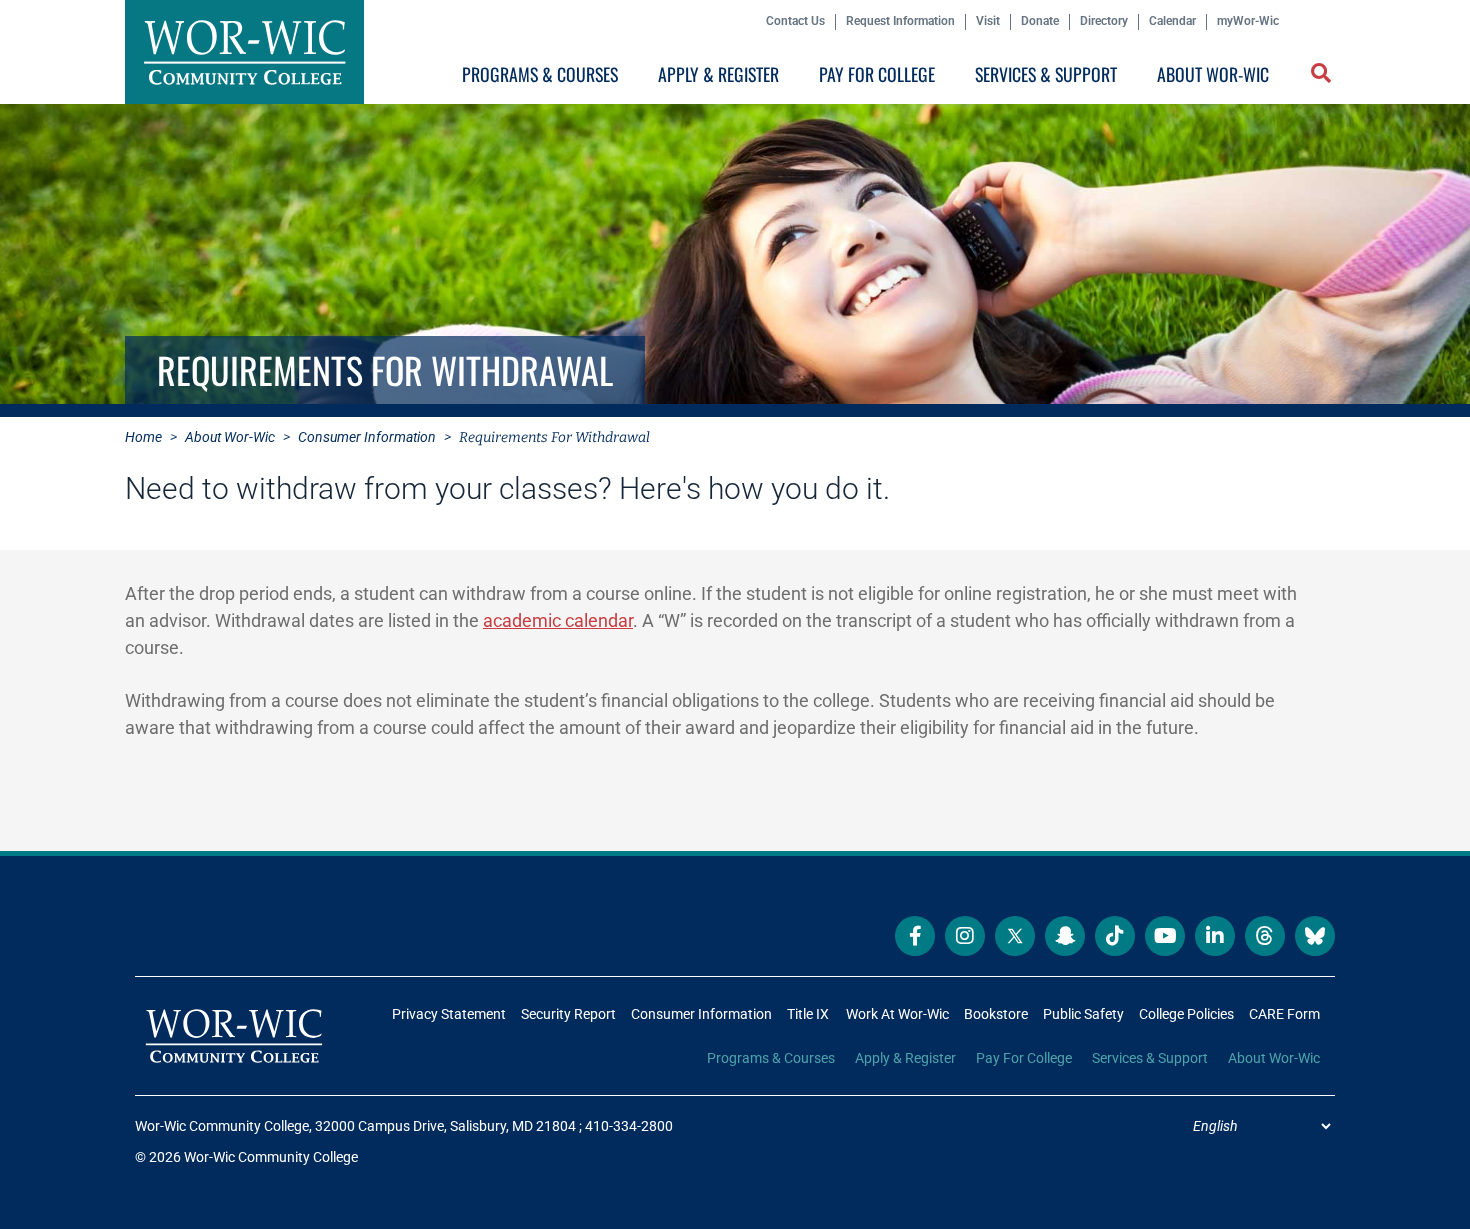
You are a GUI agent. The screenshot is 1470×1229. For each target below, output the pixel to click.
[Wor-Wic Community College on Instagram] (965, 936)
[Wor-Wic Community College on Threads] (1265, 936)
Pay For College (877, 74)
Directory (1104, 21)
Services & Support (1046, 74)
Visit (988, 21)
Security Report (568, 1014)
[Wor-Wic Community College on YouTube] (1165, 936)
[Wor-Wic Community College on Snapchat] (1065, 936)
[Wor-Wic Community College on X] (1015, 936)
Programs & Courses (540, 74)
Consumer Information (367, 437)
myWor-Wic (1248, 21)
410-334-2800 (629, 1126)
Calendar (1172, 21)
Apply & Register (718, 74)
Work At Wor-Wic (897, 1014)
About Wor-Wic (1213, 74)
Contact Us (795, 21)
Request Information (900, 21)
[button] (1323, 75)
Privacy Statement (449, 1014)
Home (143, 437)
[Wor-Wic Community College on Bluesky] (1315, 936)
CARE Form (1284, 1014)
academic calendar (558, 620)
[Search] (1317, 78)
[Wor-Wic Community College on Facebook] (915, 936)
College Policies (1186, 1014)
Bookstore (996, 1014)
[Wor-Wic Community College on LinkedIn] (1215, 936)
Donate (1040, 21)
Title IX (808, 1014)
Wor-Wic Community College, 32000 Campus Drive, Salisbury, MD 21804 (355, 1126)
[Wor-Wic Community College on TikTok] (1115, 936)
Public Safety (1083, 1014)
